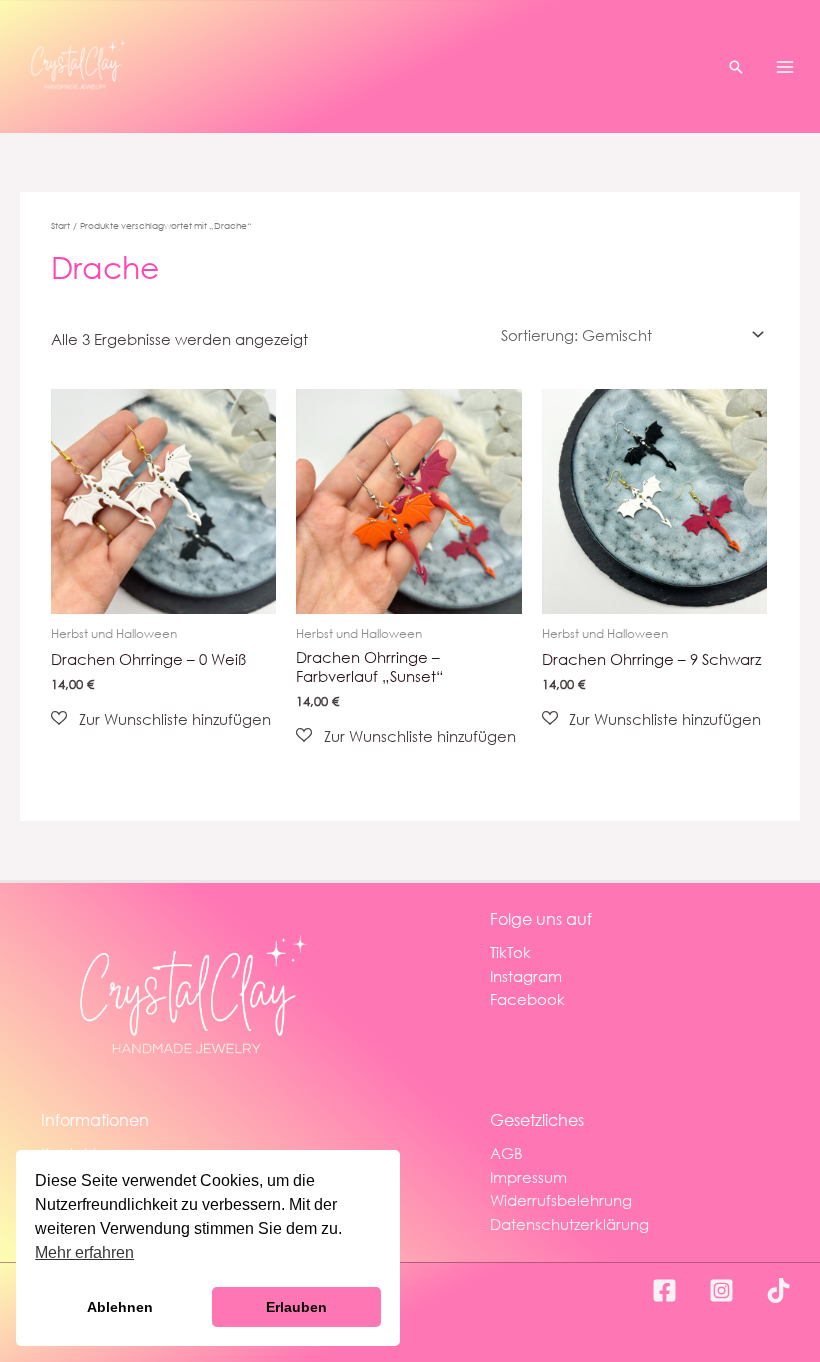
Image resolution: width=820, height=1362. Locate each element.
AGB (506, 1153)
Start (60, 225)
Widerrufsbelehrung (561, 1200)
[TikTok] (778, 1290)
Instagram (526, 976)
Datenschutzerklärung (569, 1224)
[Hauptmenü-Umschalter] (785, 66)
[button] (736, 67)
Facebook (527, 999)
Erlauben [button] (296, 1307)
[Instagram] (721, 1290)
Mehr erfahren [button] (84, 1252)
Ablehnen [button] (120, 1307)
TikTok (510, 952)
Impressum (528, 1177)
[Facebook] (664, 1290)
